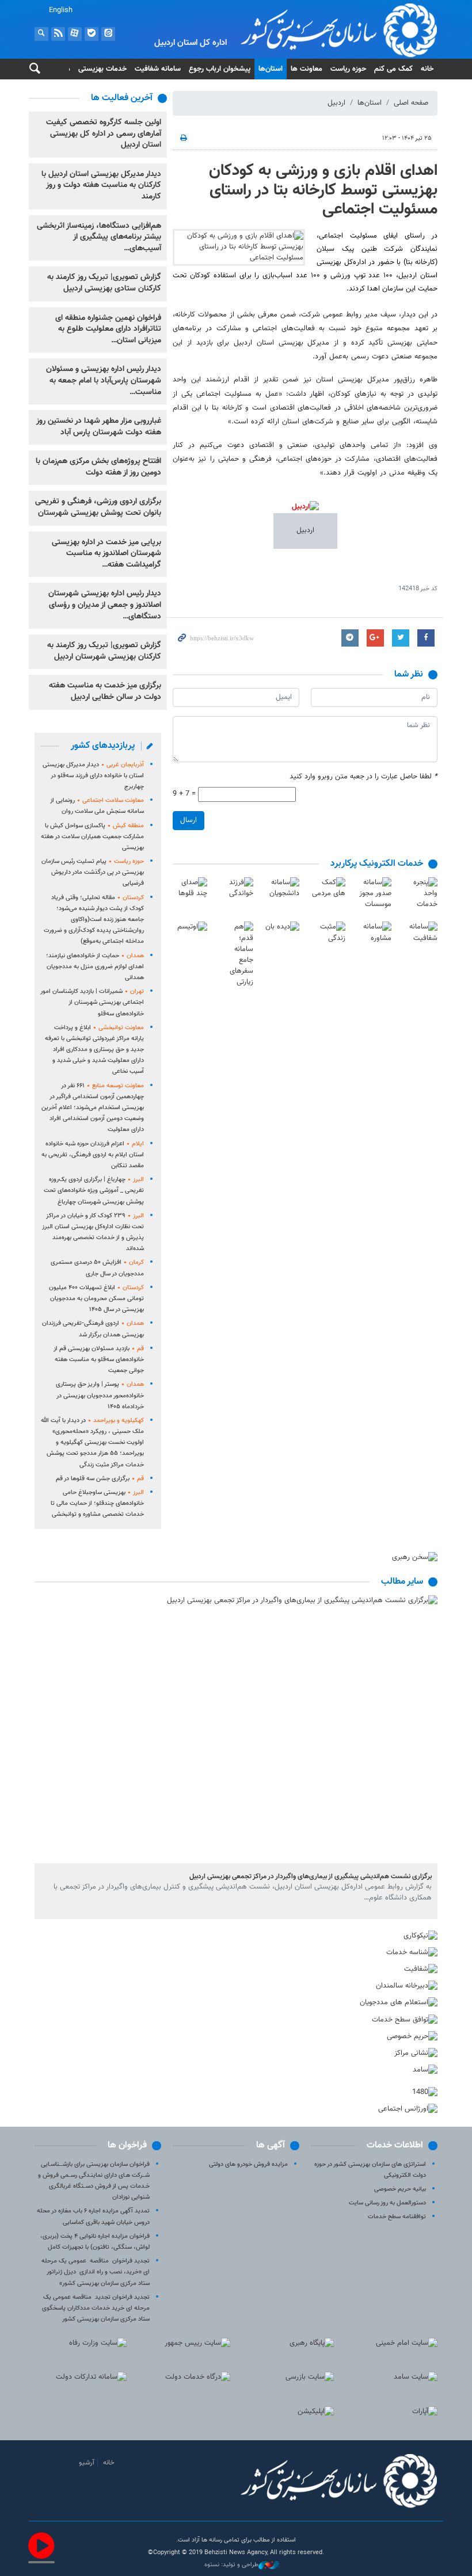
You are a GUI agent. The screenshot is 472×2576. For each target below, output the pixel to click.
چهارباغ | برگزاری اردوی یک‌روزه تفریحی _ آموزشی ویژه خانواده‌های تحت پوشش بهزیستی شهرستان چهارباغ (94, 1190)
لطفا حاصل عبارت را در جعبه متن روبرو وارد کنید (363, 777)
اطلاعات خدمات (395, 2145)
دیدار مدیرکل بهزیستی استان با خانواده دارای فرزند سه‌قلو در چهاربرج (93, 776)
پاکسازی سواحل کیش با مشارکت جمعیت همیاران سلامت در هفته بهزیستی (92, 837)
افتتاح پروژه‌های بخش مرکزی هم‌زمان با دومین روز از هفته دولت (98, 467)
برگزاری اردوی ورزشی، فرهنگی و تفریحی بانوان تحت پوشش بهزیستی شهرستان (98, 507)
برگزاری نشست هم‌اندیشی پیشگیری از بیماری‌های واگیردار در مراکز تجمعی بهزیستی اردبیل (311, 1876)
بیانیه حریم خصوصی (400, 2189)
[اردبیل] (305, 513)
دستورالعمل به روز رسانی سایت (387, 2203)
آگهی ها (271, 2145)
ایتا (108, 34)
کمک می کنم (393, 69)
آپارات (75, 34)
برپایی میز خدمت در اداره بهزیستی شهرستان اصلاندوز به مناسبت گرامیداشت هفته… (106, 554)
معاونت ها (307, 69)
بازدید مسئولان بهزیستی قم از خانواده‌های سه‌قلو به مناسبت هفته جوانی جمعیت (99, 1360)
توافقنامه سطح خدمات (397, 2217)
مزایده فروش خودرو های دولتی (248, 2164)
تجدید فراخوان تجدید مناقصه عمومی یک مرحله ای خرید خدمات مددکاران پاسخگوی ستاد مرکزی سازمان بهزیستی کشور (96, 2308)
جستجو (41, 34)
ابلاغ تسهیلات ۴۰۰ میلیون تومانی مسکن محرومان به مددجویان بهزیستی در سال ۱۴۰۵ (96, 1299)
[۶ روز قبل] (236, 1730)
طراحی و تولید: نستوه (231, 2565)
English (61, 10)
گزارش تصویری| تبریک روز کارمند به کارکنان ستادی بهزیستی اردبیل (104, 283)
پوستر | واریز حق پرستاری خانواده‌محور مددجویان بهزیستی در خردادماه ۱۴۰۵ (100, 1395)
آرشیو (87, 2463)
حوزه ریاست (348, 69)
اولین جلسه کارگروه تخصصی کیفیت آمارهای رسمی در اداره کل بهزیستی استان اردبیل (104, 134)
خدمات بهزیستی (102, 69)
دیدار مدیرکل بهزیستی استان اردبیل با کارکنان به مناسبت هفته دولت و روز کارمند (101, 186)
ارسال (189, 820)
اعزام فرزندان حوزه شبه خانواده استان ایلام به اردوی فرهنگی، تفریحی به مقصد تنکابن (93, 1155)
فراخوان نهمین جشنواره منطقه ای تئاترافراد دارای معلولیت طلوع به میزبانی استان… (108, 329)
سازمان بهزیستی (305, 30)
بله (92, 34)
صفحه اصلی (411, 103)
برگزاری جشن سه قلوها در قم (100, 1479)
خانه (427, 69)
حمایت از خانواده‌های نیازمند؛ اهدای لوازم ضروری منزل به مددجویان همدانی (95, 967)
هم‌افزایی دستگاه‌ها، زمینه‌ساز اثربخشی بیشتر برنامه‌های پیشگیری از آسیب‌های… (99, 237)
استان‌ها (271, 69)
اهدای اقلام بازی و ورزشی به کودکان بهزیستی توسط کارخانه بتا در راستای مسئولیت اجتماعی (323, 190)
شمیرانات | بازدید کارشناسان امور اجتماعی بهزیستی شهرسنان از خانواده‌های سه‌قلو (92, 1002)
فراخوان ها (127, 2145)
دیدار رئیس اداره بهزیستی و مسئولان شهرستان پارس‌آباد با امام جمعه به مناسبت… (104, 381)
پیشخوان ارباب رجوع (220, 69)
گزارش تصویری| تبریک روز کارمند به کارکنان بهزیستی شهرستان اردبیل (104, 651)
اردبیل (336, 103)
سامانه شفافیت (158, 69)
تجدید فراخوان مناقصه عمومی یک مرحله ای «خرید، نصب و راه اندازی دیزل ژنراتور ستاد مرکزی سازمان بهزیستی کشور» (96, 2272)
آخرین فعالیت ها (122, 98)
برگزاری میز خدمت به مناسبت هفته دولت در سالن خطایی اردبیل (105, 691)
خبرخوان (58, 34)
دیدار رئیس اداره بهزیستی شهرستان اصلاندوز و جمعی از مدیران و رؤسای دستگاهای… (105, 605)
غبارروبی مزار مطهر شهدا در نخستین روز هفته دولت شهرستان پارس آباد (99, 427)
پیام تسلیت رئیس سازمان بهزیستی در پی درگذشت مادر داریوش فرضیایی (93, 872)
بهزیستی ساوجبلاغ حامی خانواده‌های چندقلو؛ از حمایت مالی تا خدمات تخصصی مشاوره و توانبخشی (97, 1503)
